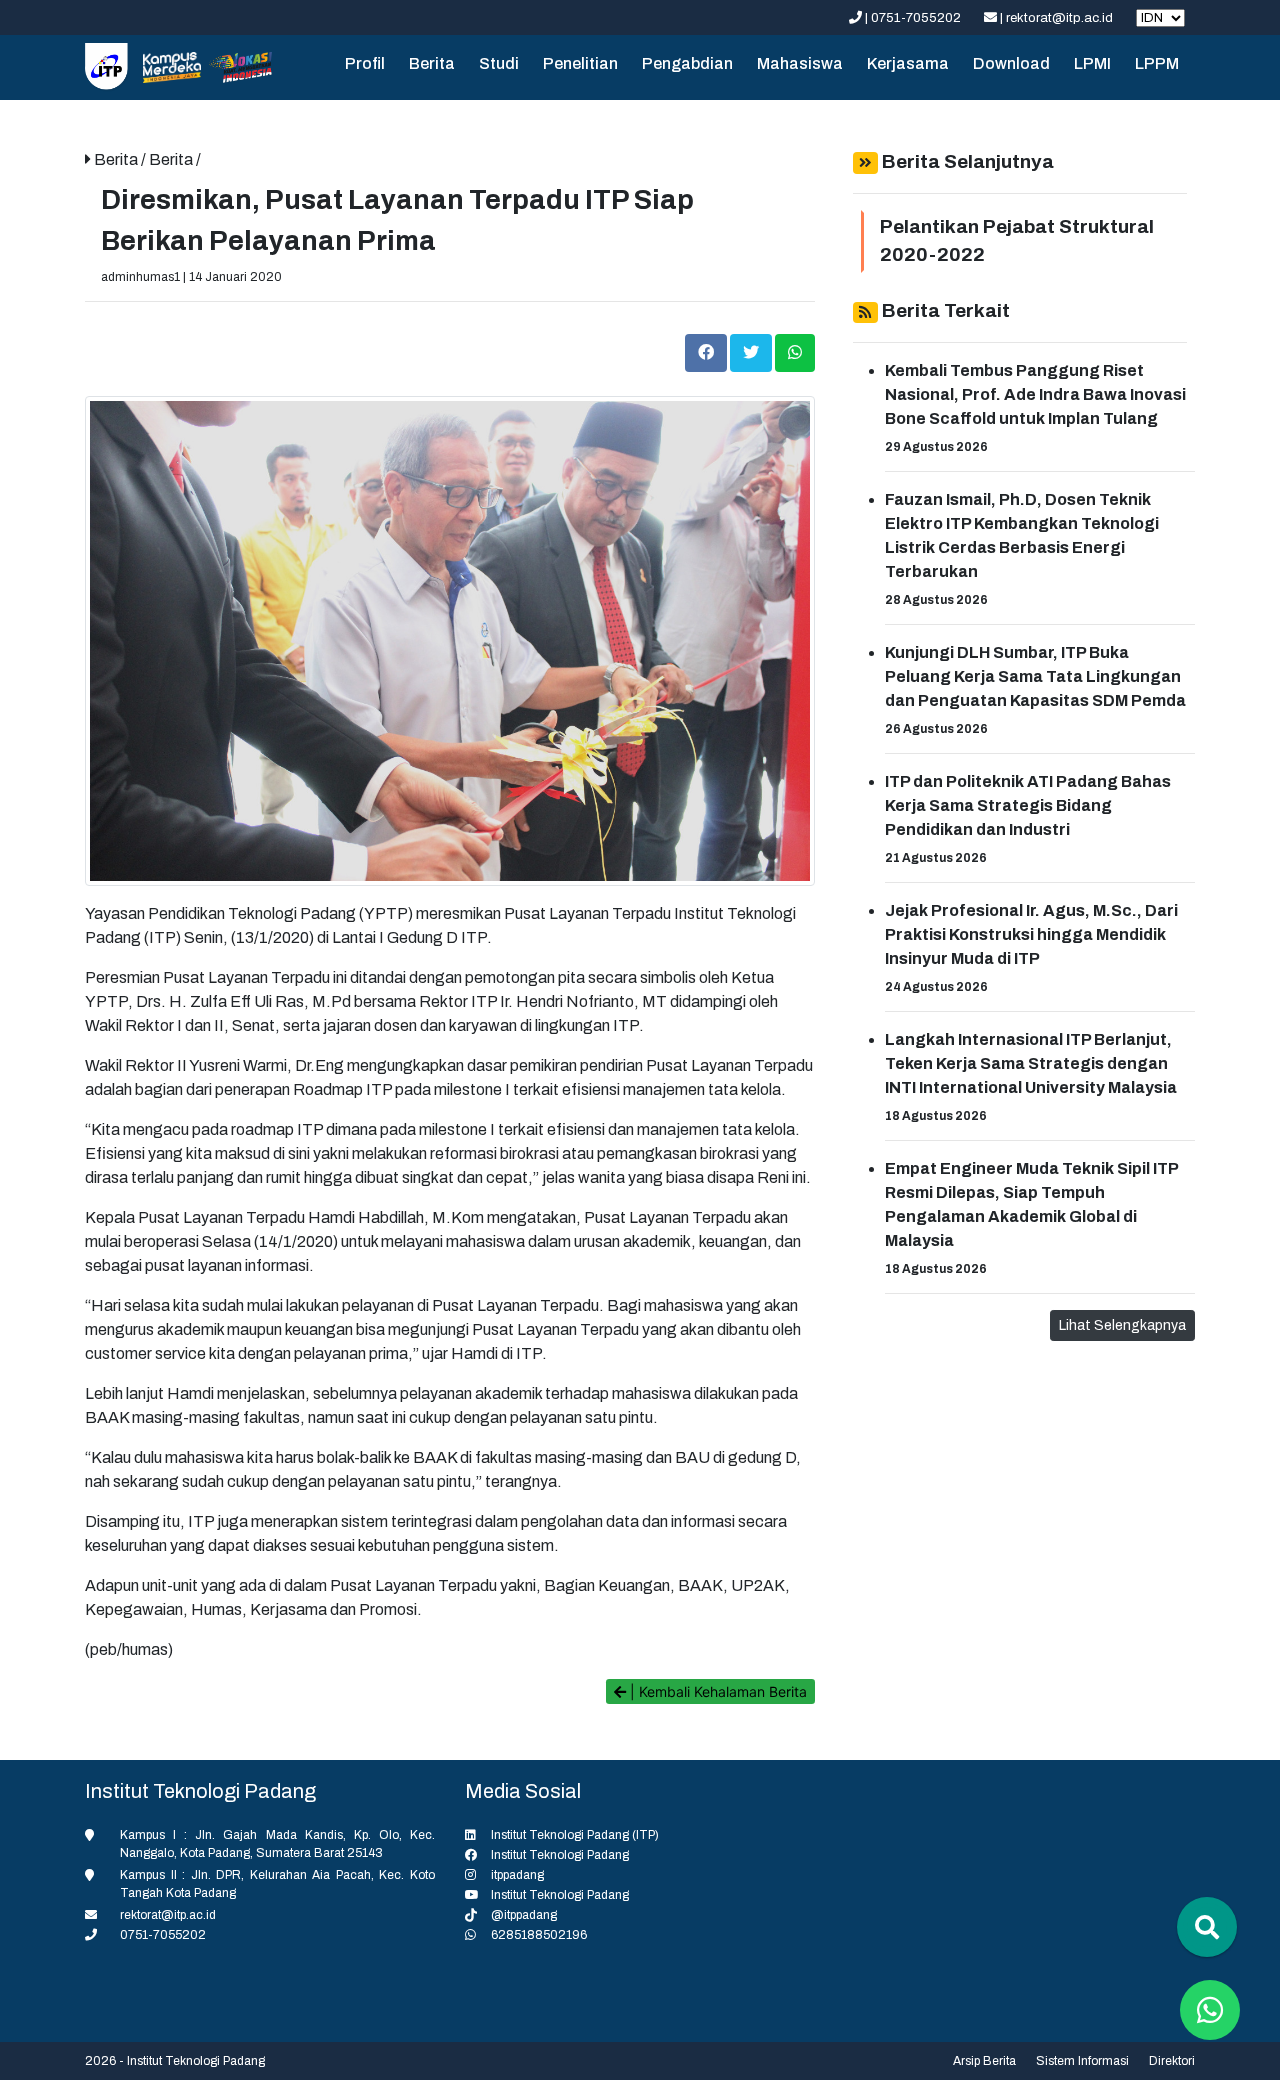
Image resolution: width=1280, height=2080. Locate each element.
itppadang (517, 1875)
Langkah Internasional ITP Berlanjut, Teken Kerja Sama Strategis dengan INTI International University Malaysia (1031, 1063)
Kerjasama (908, 63)
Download (1011, 63)
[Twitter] (752, 352)
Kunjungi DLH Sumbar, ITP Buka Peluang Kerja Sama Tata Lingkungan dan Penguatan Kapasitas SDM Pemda (1035, 676)
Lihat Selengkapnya (1122, 1325)
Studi (499, 63)
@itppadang (524, 1915)
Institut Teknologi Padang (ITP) (575, 1835)
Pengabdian (687, 63)
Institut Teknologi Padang (560, 1855)
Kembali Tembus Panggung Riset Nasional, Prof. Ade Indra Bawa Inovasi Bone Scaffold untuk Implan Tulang (1035, 394)
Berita (432, 63)
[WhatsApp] (795, 352)
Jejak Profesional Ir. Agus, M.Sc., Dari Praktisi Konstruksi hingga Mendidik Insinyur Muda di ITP (1031, 934)
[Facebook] (707, 352)
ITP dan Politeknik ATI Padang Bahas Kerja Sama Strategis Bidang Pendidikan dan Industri (1028, 805)
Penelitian (580, 63)
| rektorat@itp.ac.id (1056, 18)
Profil (365, 63)
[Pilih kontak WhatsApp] (1210, 2010)
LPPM (1157, 63)
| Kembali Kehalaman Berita (716, 1691)
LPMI (1092, 63)
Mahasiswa (800, 63)
